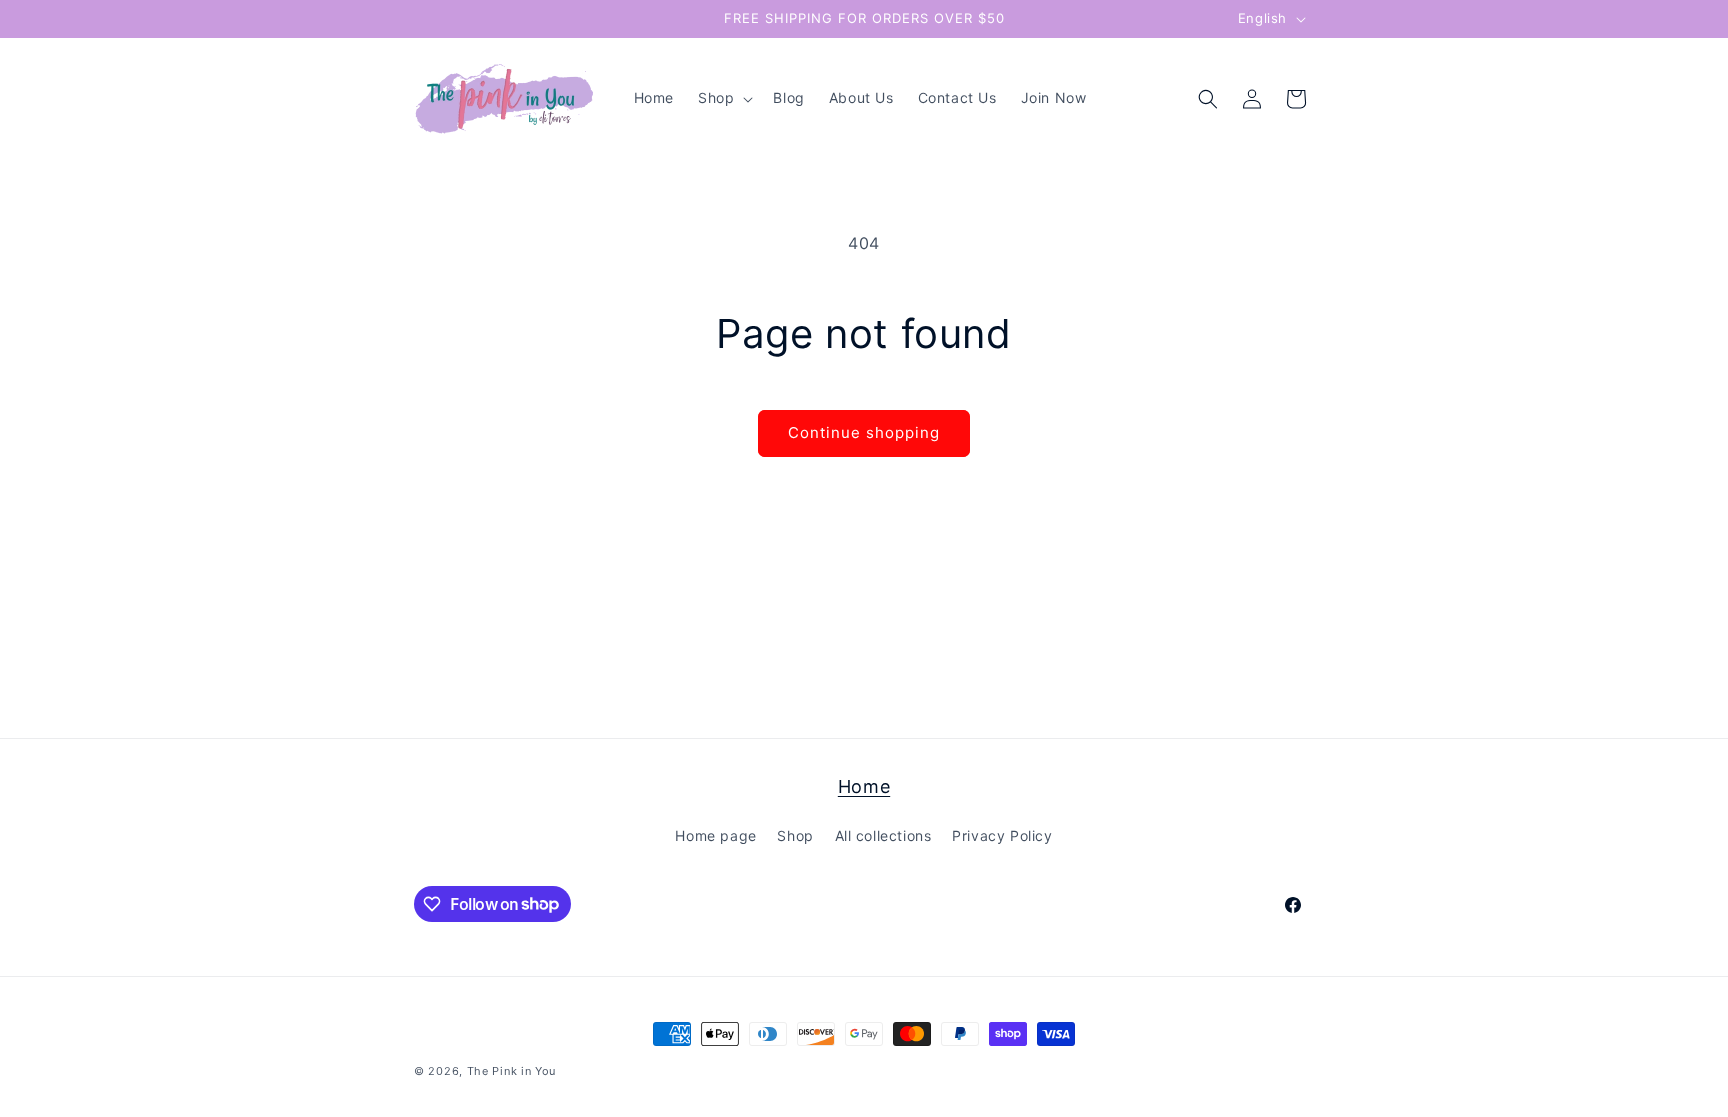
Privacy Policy (1002, 835)
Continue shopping (864, 432)
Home (864, 786)
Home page (715, 835)
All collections (883, 835)
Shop (795, 835)
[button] (723, 98)
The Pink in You (512, 1071)
